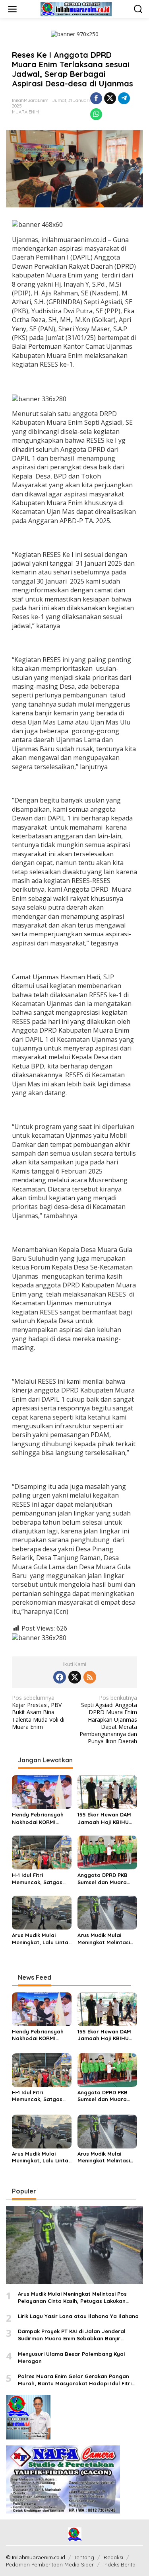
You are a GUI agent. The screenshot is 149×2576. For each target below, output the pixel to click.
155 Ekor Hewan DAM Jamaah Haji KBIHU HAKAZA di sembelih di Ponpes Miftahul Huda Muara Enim (107, 1818)
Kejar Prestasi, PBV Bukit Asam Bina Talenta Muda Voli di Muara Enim (38, 1712)
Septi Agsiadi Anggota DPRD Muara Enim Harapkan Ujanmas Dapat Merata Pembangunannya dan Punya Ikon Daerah (108, 1720)
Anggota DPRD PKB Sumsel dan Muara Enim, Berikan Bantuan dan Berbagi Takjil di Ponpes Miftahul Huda (107, 1879)
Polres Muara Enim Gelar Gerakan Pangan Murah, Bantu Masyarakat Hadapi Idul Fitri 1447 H (75, 2380)
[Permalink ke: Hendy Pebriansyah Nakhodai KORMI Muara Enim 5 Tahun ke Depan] (42, 1791)
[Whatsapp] (96, 114)
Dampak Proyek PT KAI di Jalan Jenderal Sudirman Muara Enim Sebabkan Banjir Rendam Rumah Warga (72, 2335)
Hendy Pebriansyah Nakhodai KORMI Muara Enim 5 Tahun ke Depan (38, 1818)
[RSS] (90, 1677)
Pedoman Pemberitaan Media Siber (50, 2564)
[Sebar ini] (96, 98)
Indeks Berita (119, 2564)
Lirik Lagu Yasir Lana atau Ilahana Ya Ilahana (78, 2316)
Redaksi (113, 2557)
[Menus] (12, 9)
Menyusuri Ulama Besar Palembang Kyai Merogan (71, 2357)
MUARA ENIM (25, 112)
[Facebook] (60, 1677)
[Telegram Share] (124, 98)
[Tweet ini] (110, 98)
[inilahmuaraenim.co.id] (76, 9)
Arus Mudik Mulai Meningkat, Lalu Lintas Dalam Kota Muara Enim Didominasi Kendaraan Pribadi (42, 1939)
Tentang (84, 2557)
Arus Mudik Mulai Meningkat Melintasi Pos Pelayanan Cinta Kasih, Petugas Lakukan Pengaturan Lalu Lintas (105, 1939)
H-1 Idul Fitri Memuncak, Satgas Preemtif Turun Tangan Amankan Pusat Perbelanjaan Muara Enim (38, 1879)
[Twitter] (75, 1677)
